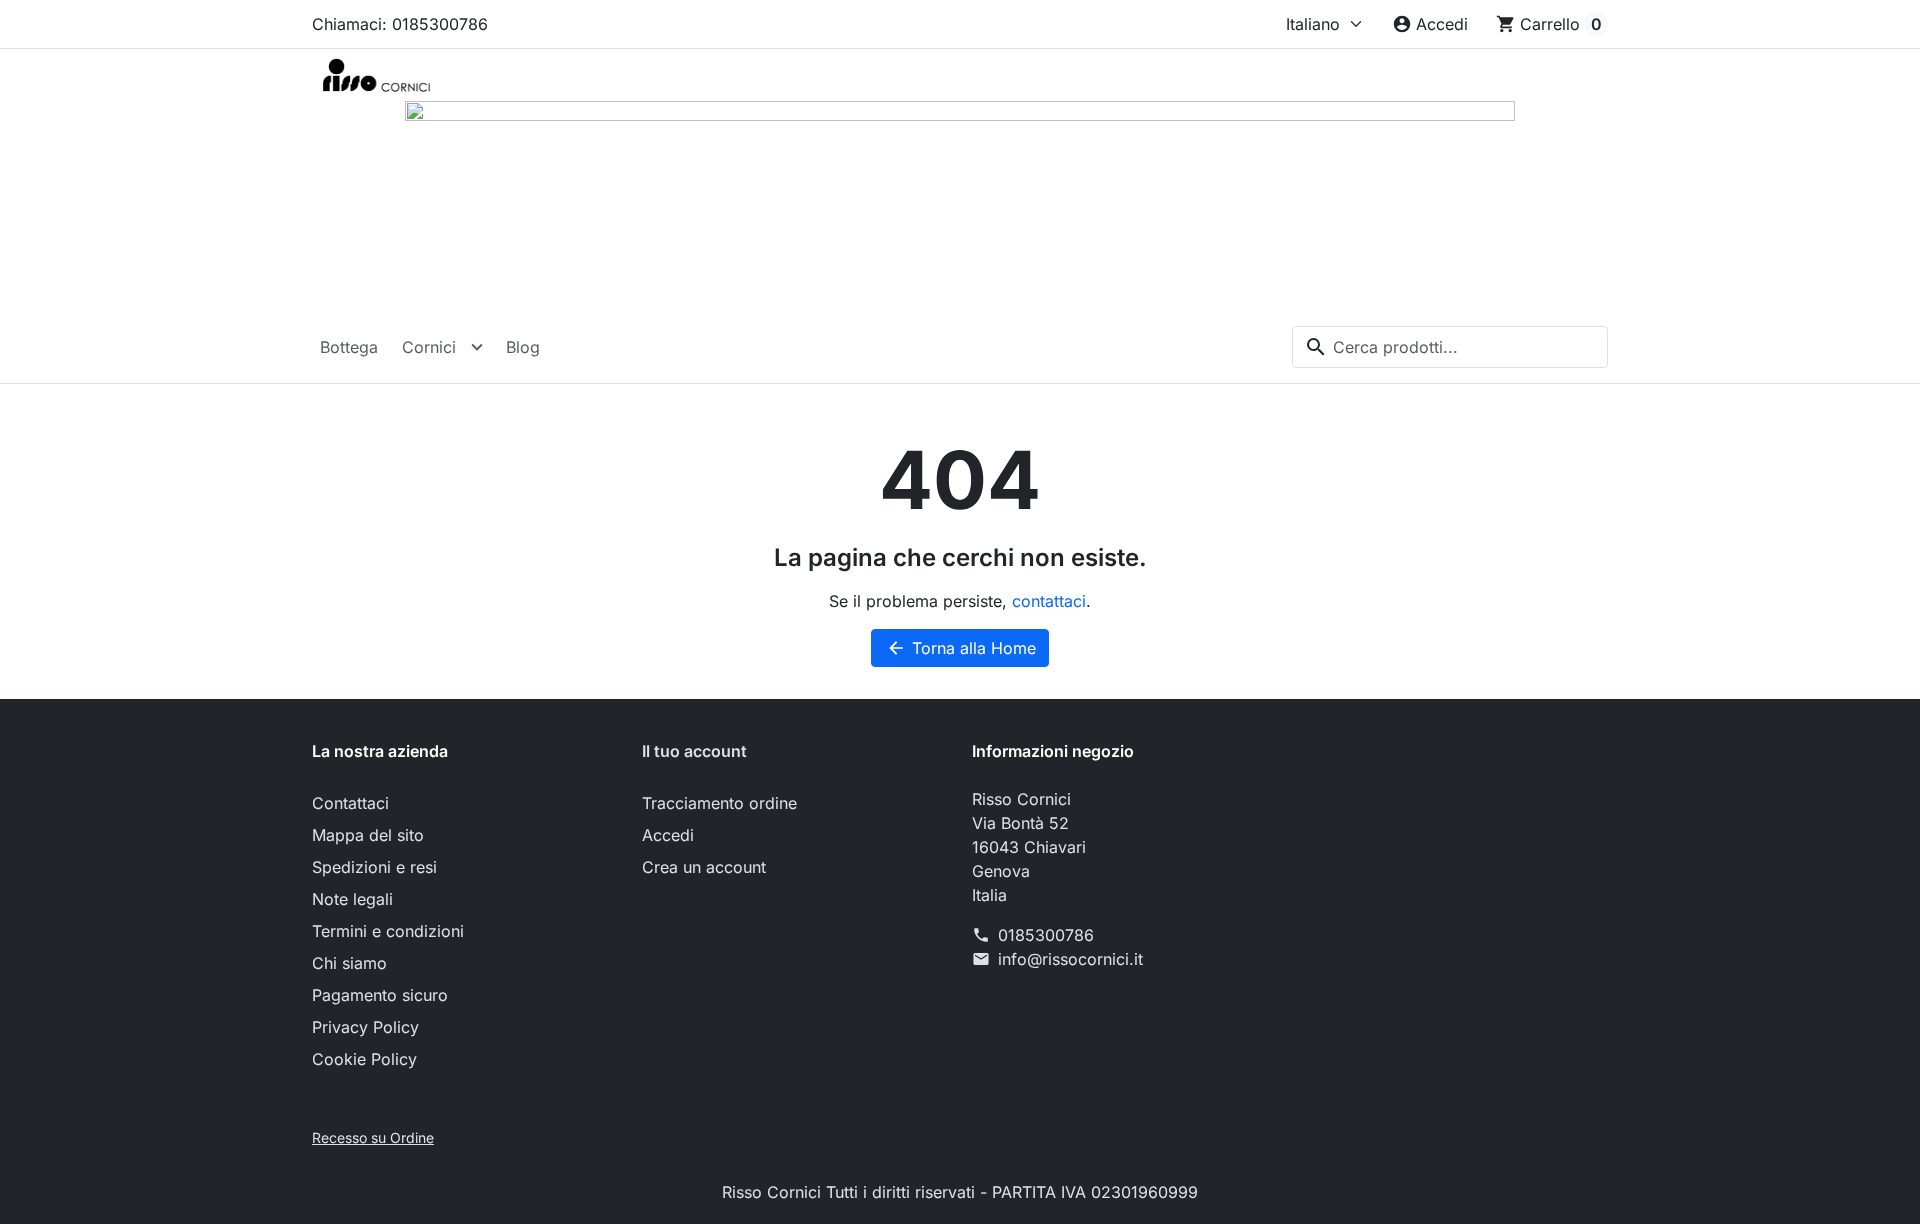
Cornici (429, 347)
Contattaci (350, 803)
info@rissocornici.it (1070, 959)
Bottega (349, 347)
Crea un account (704, 867)
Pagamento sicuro (380, 995)
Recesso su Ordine (373, 1137)
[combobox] (1450, 347)
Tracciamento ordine (719, 803)
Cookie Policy (364, 1059)
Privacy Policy (365, 1027)
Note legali (352, 899)
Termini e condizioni (388, 931)
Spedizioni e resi (374, 867)
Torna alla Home (961, 648)
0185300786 (1046, 935)
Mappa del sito (368, 835)
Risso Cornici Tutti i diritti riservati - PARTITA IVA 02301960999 (960, 1192)
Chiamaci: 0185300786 (400, 24)
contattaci (1049, 601)
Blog (523, 347)
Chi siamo (349, 963)
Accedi (668, 835)
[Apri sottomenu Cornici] (477, 347)
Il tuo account (694, 751)
